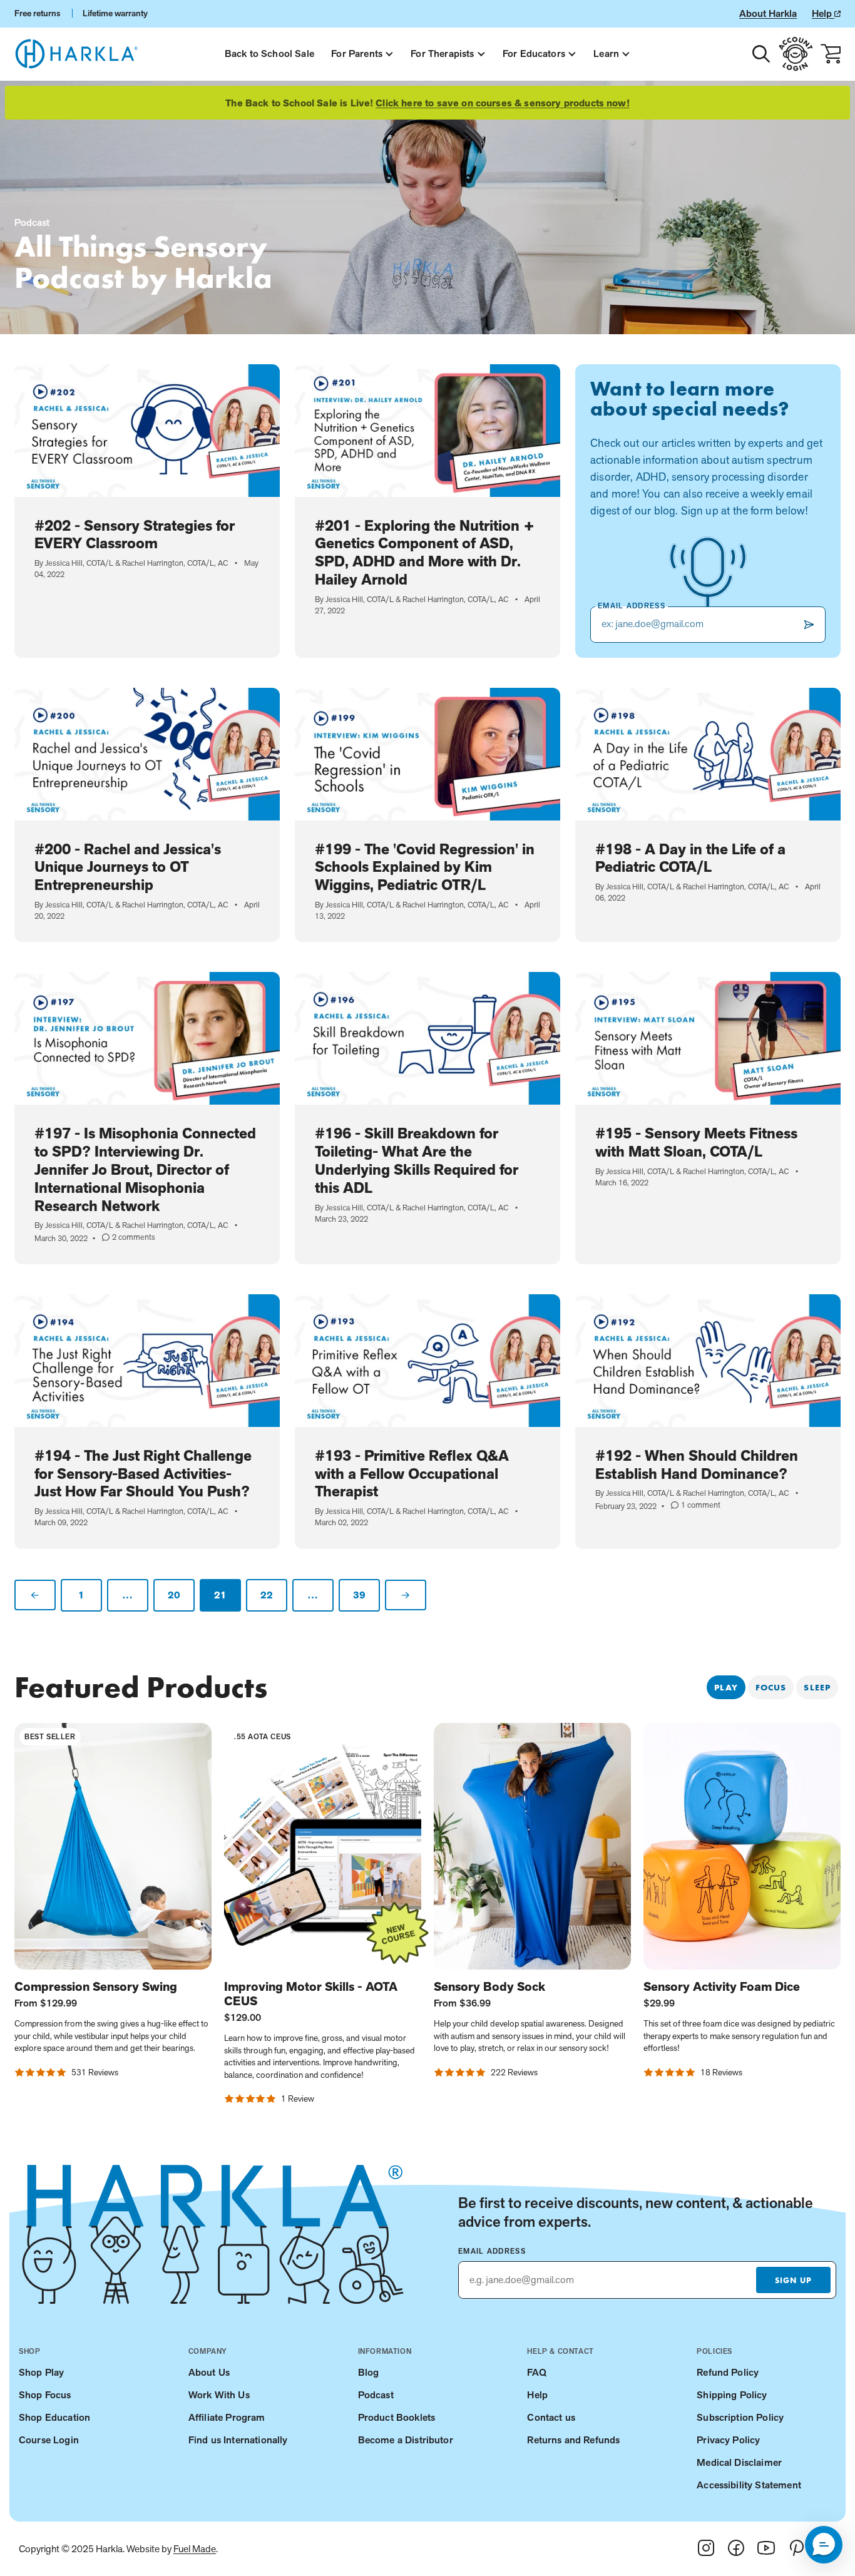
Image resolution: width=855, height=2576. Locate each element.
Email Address (492, 2251)
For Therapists (442, 54)
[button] (824, 2545)
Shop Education (54, 2417)
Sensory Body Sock (489, 1987)
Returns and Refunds (573, 2440)
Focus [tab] (771, 1687)
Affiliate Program (227, 2417)
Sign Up (793, 2280)
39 (360, 1595)
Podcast (376, 2395)
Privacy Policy (728, 2440)
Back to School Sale (269, 54)
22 (267, 1595)
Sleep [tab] (817, 1687)
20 (174, 1595)
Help (823, 13)
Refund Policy (728, 2372)
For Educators (534, 54)
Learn (606, 54)
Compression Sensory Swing (96, 1987)
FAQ (536, 2372)
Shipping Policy (732, 2395)
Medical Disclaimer (739, 2462)
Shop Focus (45, 2395)
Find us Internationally (238, 2440)
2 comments (129, 1237)
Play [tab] (726, 1687)
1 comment (696, 1505)
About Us (209, 2372)
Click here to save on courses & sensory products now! (502, 103)
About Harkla (768, 13)
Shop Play (41, 2372)
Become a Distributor (406, 2440)
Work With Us (219, 2395)
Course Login (49, 2440)
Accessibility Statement (749, 2485)
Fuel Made (195, 2549)
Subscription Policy (740, 2417)
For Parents (357, 54)
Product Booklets (397, 2417)
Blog (369, 2372)
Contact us (551, 2417)
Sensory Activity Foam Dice (722, 1987)
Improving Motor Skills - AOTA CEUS (311, 1994)
